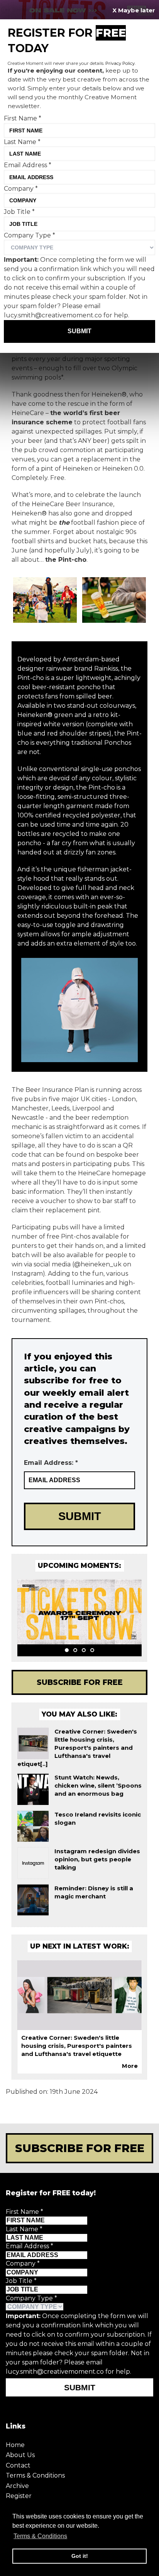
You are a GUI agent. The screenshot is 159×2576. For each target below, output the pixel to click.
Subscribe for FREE (80, 1682)
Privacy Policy (120, 63)
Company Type (31, 2298)
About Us (20, 2455)
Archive (17, 2486)
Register (19, 2496)
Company (23, 2263)
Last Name (24, 2229)
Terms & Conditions (35, 2475)
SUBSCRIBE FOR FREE (80, 2148)
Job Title (21, 2281)
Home (15, 2445)
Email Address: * (51, 1463)
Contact (18, 2465)
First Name (25, 2212)
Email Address (30, 2246)
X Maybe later (134, 10)
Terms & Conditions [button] (40, 2536)
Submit (80, 2387)
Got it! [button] (80, 2556)
